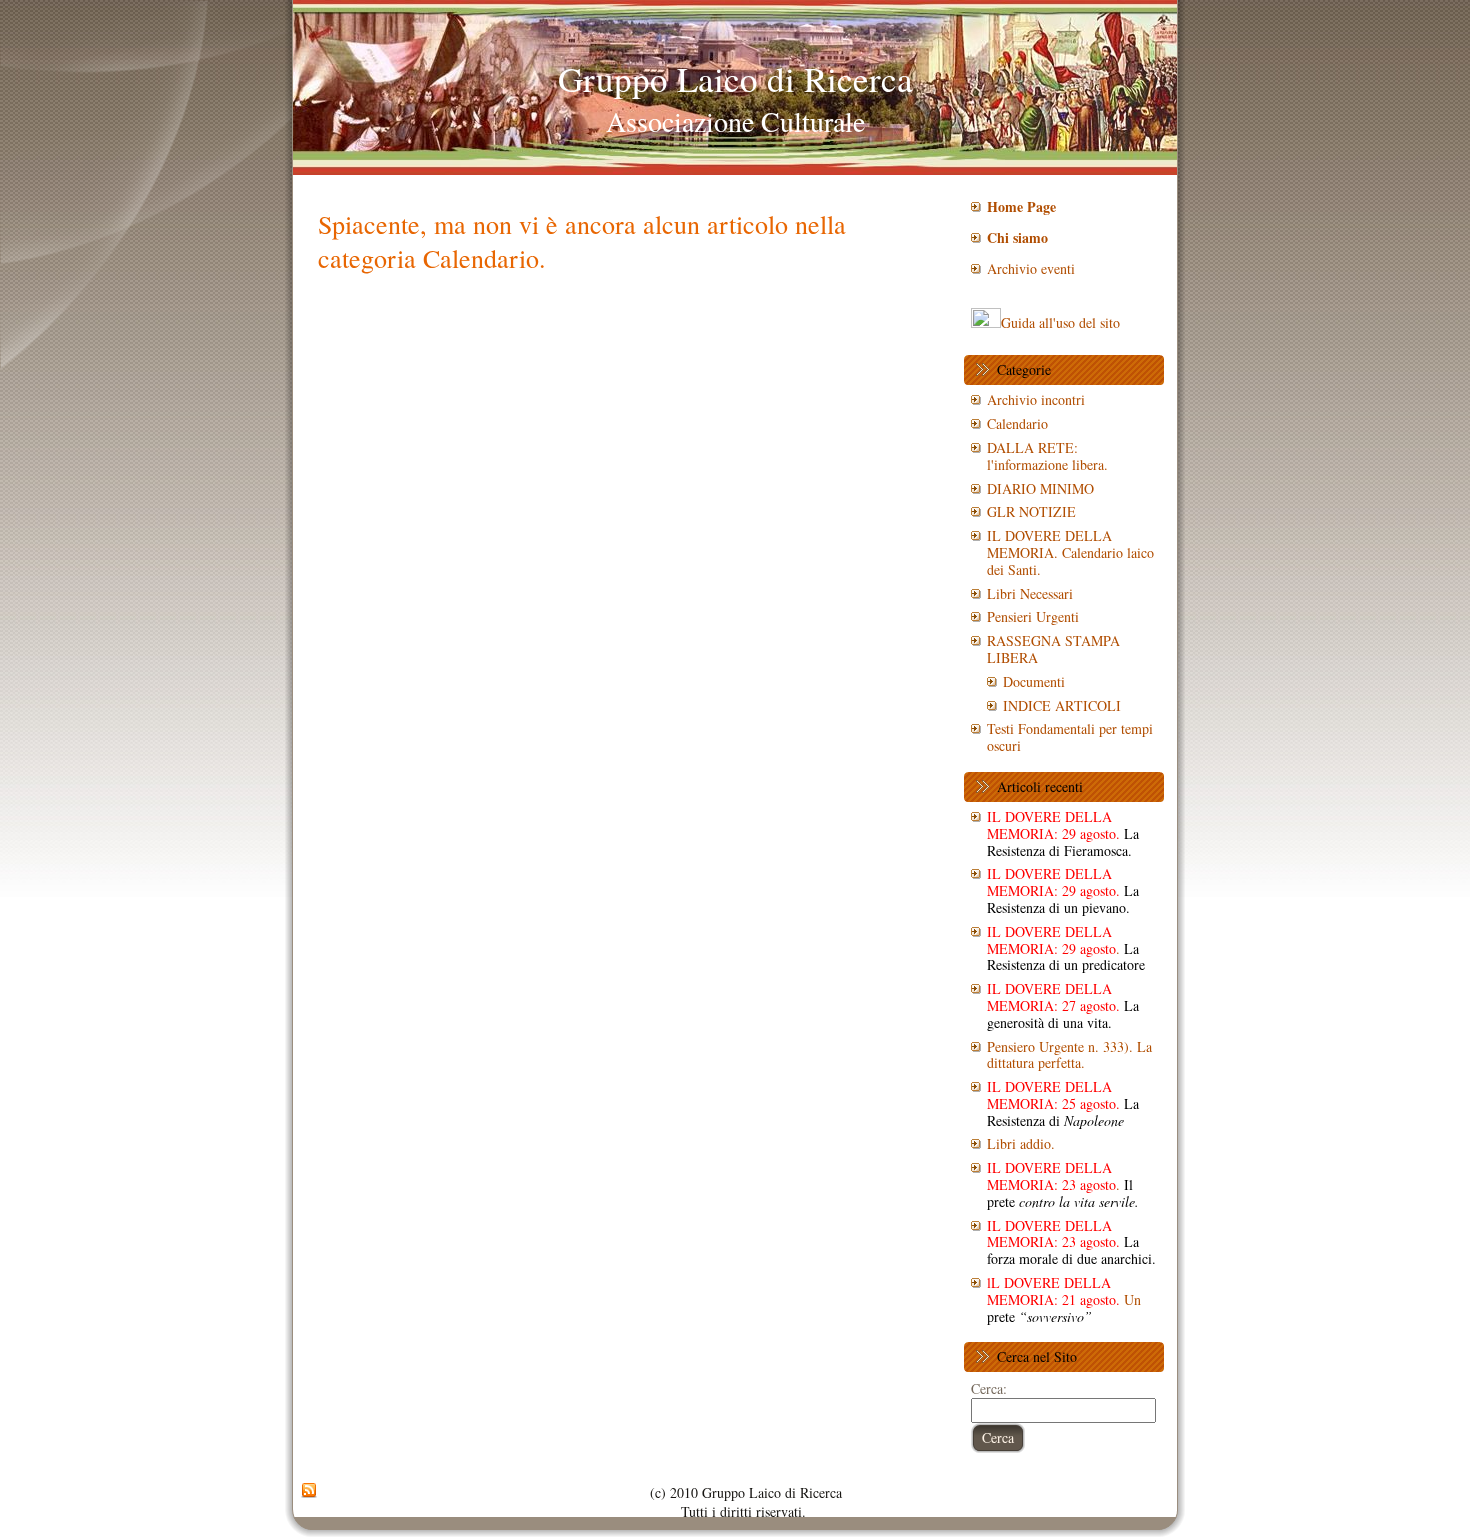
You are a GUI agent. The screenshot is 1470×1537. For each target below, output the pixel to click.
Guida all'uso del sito (1060, 322)
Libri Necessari (1030, 593)
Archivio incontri (1036, 399)
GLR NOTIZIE (1031, 511)
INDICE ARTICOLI (1062, 705)
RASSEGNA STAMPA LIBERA (1053, 649)
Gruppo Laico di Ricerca (735, 78)
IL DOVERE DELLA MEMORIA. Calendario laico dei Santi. (1070, 552)
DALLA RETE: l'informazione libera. (1047, 456)
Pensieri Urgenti (1033, 616)
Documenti (1034, 681)
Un (1064, 1299)
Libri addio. (1021, 1143)
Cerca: (989, 1388)
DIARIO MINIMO (1040, 488)
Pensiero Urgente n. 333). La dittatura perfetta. (1069, 1055)
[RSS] (309, 1491)
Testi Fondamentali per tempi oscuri (1070, 737)
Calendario (1017, 423)
